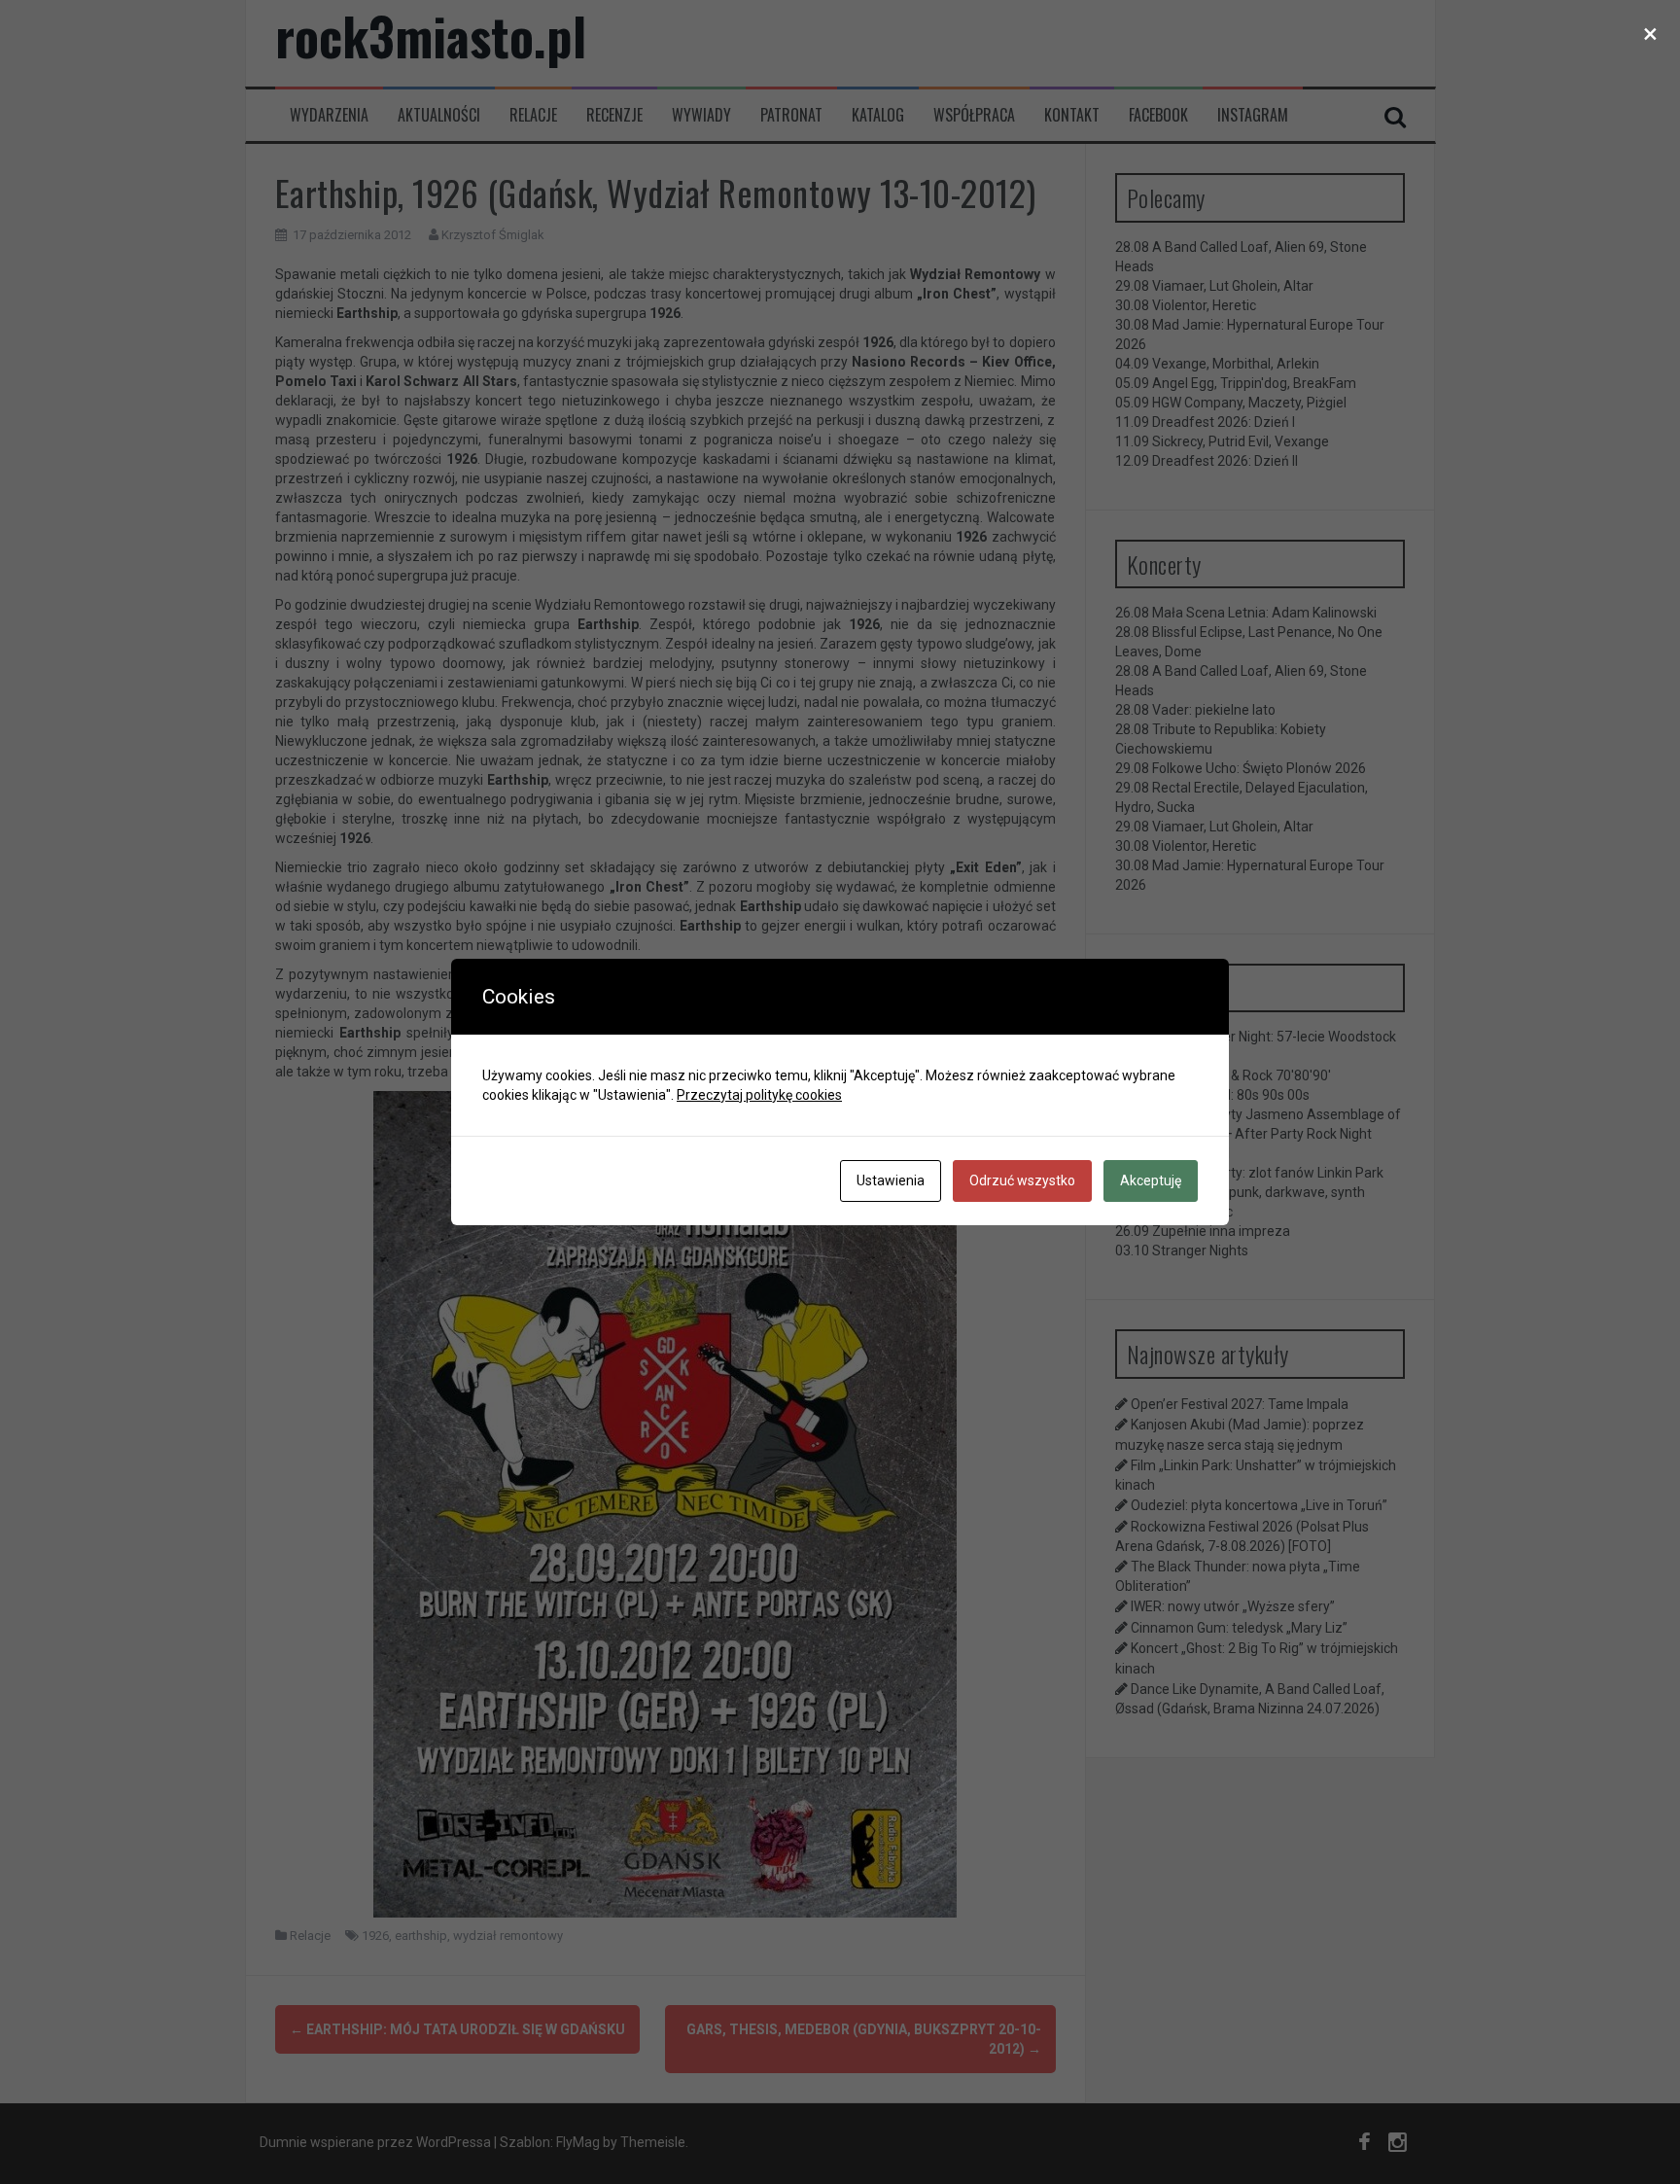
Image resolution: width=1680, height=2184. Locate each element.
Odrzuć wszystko (1022, 1180)
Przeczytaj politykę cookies (759, 1095)
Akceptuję (1151, 1180)
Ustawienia (891, 1180)
